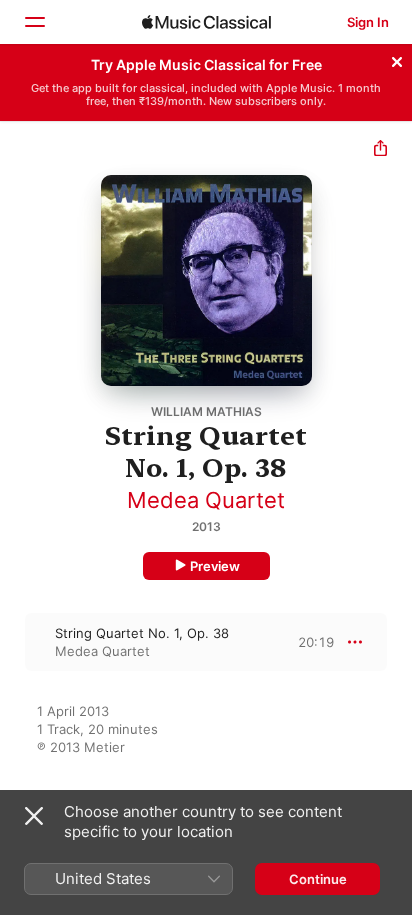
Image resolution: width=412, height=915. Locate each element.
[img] (206, 22)
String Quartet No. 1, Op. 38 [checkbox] (142, 633)
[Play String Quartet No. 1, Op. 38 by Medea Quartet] (13, 642)
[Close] (397, 59)
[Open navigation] (34, 22)
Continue (318, 879)
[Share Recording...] (380, 150)
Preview (215, 566)
